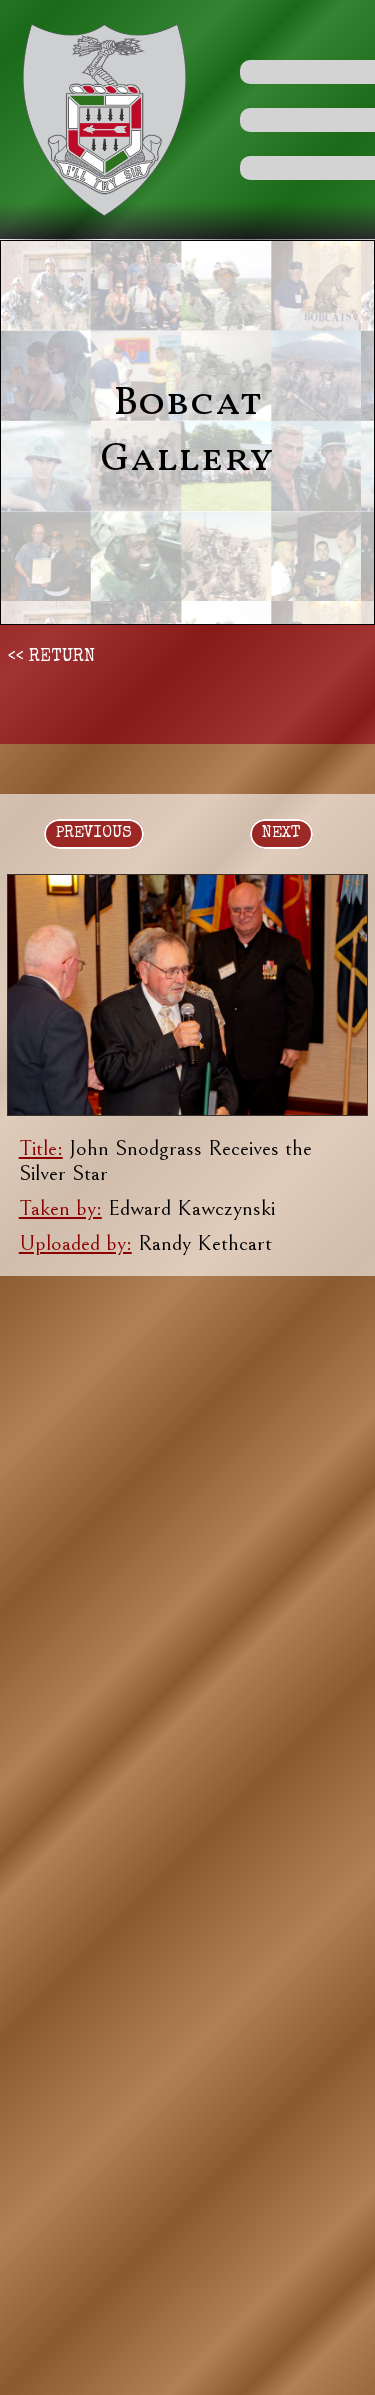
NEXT (281, 834)
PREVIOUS (94, 834)
